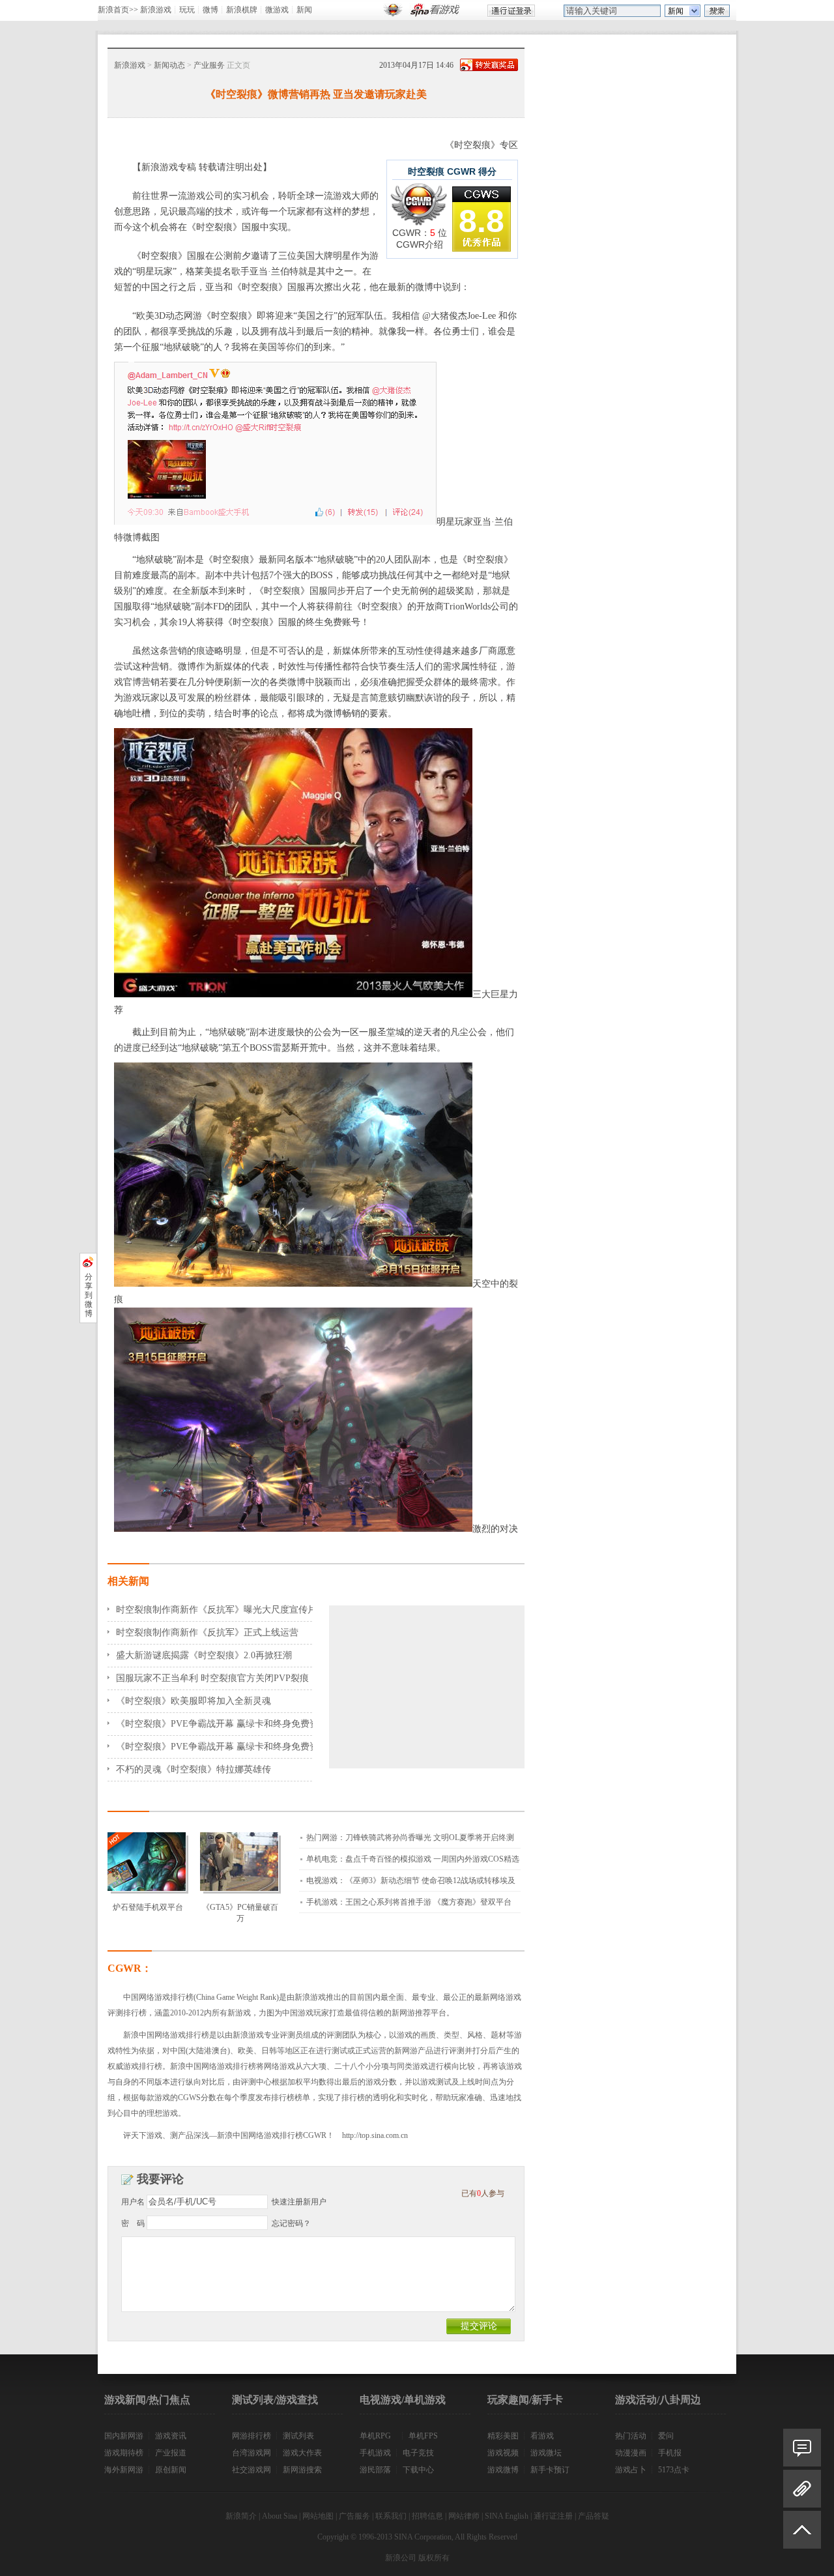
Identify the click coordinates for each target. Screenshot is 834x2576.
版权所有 (434, 2558)
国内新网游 (124, 2436)
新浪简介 (241, 2516)
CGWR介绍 (420, 244)
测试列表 (298, 2436)
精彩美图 (503, 2436)
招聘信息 (427, 2516)
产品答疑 (594, 2516)
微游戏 (277, 10)
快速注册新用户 (299, 2202)
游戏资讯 (171, 2436)
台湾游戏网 (252, 2453)
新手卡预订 (550, 2470)
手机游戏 (375, 2453)
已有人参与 (483, 2193)
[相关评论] (802, 2448)
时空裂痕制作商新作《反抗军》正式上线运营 (207, 1632)
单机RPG (375, 2436)
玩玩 (187, 10)
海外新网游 (124, 2470)
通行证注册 (553, 2516)
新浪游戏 (156, 10)
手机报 (670, 2453)
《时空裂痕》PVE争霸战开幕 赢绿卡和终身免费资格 (222, 1724)
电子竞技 (418, 2453)
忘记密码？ (291, 2223)
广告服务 (354, 2516)
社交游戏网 (252, 2470)
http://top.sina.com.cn (375, 2135)
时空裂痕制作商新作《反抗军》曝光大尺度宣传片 (216, 1610)
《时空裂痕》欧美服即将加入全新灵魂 (194, 1701)
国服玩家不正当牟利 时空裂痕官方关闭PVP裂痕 (212, 1678)
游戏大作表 (302, 2453)
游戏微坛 (546, 2453)
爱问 (666, 2436)
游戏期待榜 (124, 2453)
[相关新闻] (802, 2489)
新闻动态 (169, 65)
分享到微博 (89, 1295)
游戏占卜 (631, 2470)
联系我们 (391, 2516)
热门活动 (631, 2436)
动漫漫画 (631, 2453)
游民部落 (375, 2470)
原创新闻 (171, 2470)
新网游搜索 (302, 2470)
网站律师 (464, 2516)
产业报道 (171, 2453)
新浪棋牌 (242, 10)
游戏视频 (503, 2453)
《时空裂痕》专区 (482, 145)
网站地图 (318, 2516)
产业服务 (209, 65)
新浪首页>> (118, 10)
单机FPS (423, 2436)
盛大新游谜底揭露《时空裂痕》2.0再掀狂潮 (204, 1655)
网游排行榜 (252, 2436)
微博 (210, 10)
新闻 (304, 10)
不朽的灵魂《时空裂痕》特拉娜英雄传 (194, 1769)
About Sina (280, 2516)
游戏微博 (503, 2470)
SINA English (507, 2516)
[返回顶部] (802, 2535)
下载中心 (418, 2470)
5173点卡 (674, 2470)
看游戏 (542, 2436)
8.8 (482, 221)
